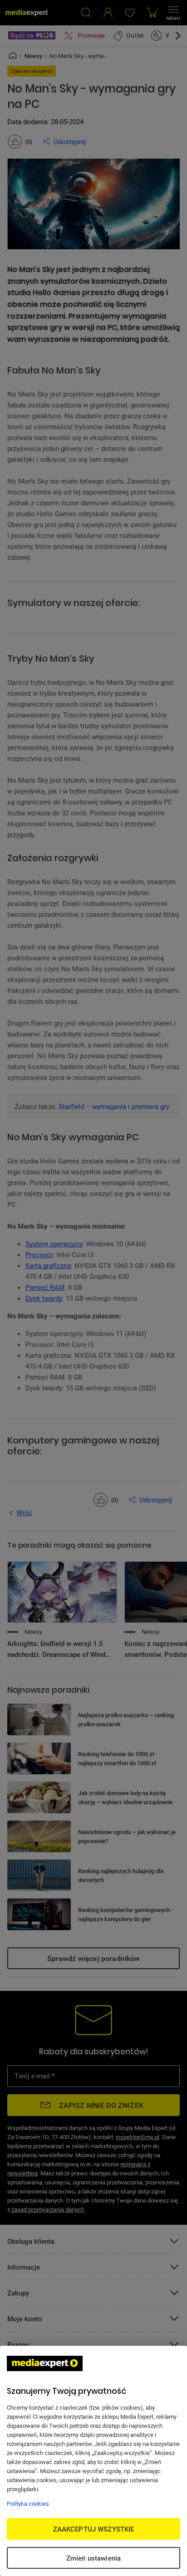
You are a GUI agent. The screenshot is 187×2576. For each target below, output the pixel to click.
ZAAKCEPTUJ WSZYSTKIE (94, 2529)
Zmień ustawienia (93, 2558)
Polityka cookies (28, 2503)
